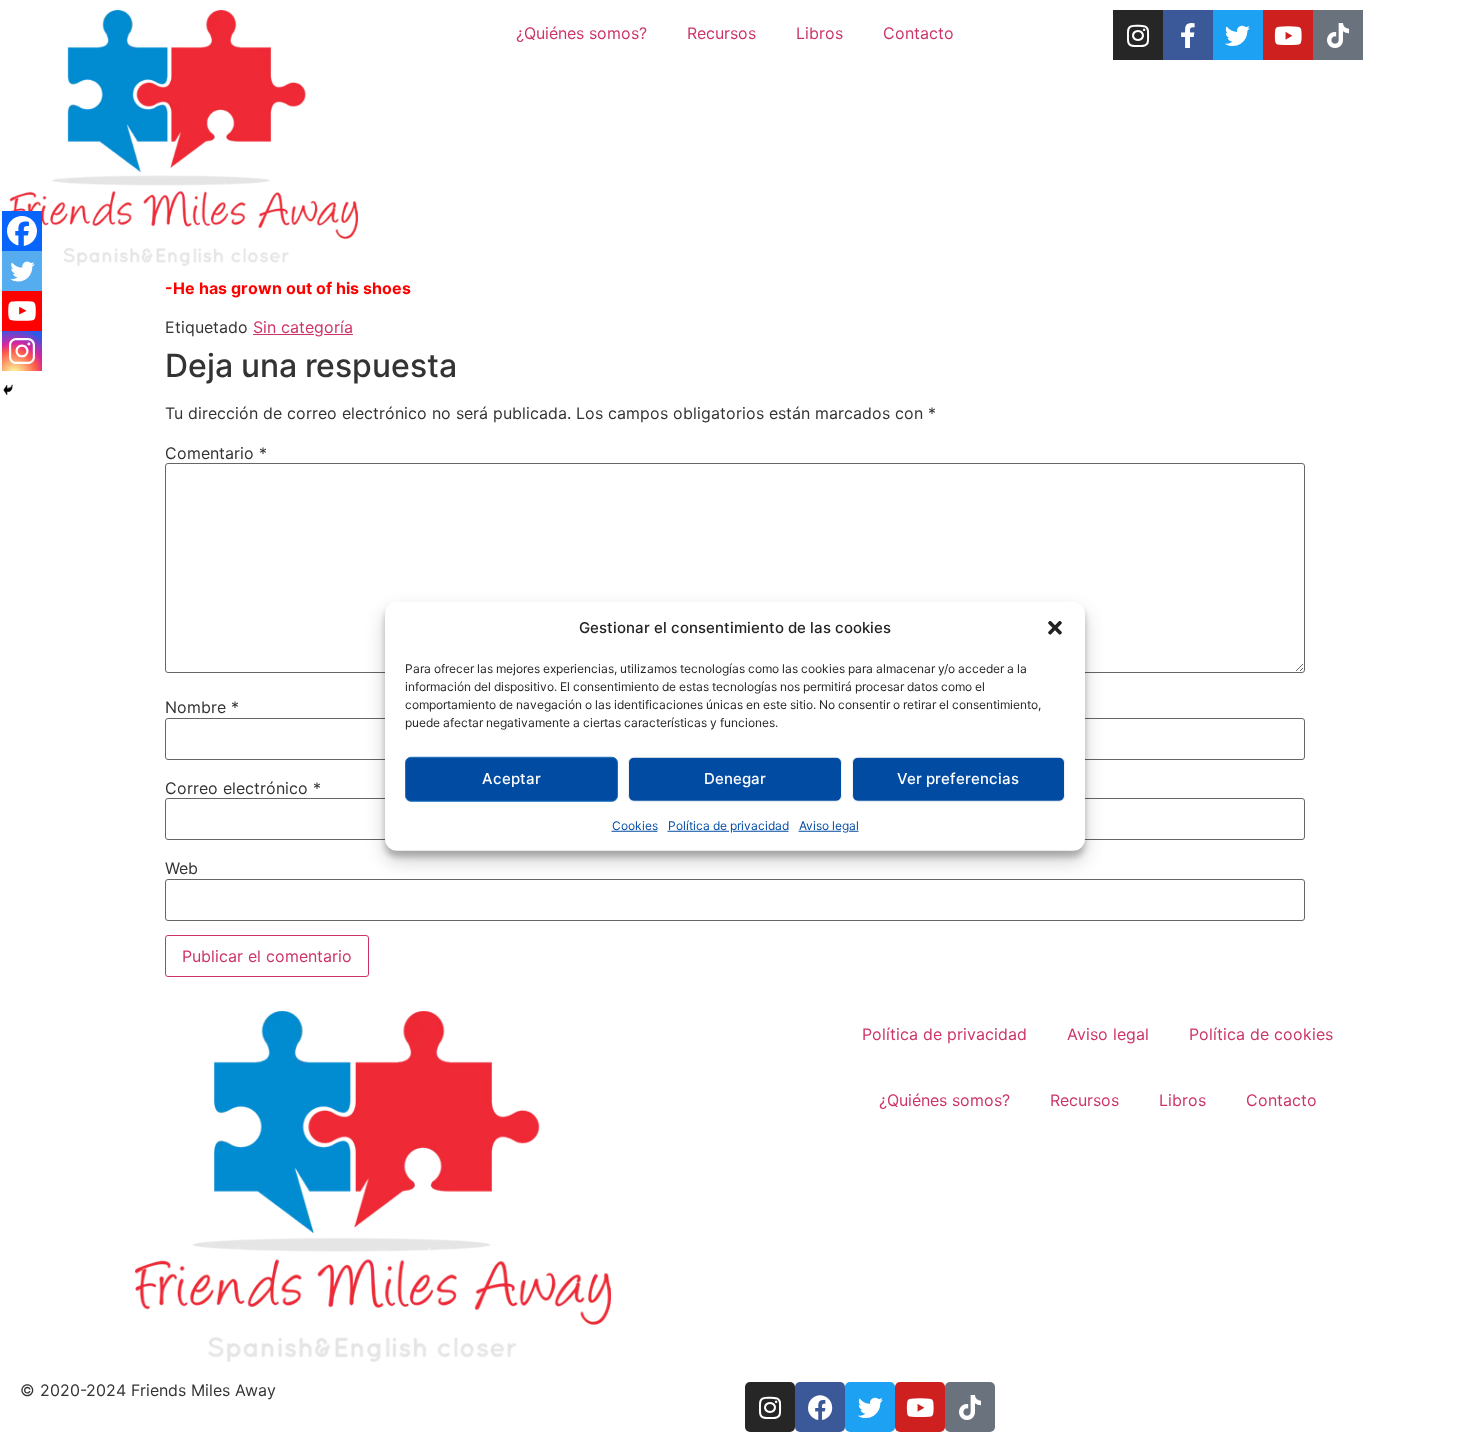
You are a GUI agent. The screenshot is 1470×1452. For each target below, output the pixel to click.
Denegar (735, 778)
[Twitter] (1238, 35)
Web (181, 868)
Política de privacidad (728, 824)
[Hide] (8, 390)
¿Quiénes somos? (581, 33)
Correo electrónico (243, 788)
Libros (819, 33)
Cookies (635, 824)
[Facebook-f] (1188, 35)
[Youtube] (1288, 35)
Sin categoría (303, 327)
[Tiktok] (1338, 35)
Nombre (202, 707)
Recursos (721, 33)
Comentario (216, 453)
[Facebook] (22, 231)
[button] (1055, 628)
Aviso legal (829, 824)
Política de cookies (1261, 1034)
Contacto (918, 33)
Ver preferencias (958, 778)
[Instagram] (1138, 35)
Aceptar (511, 778)
